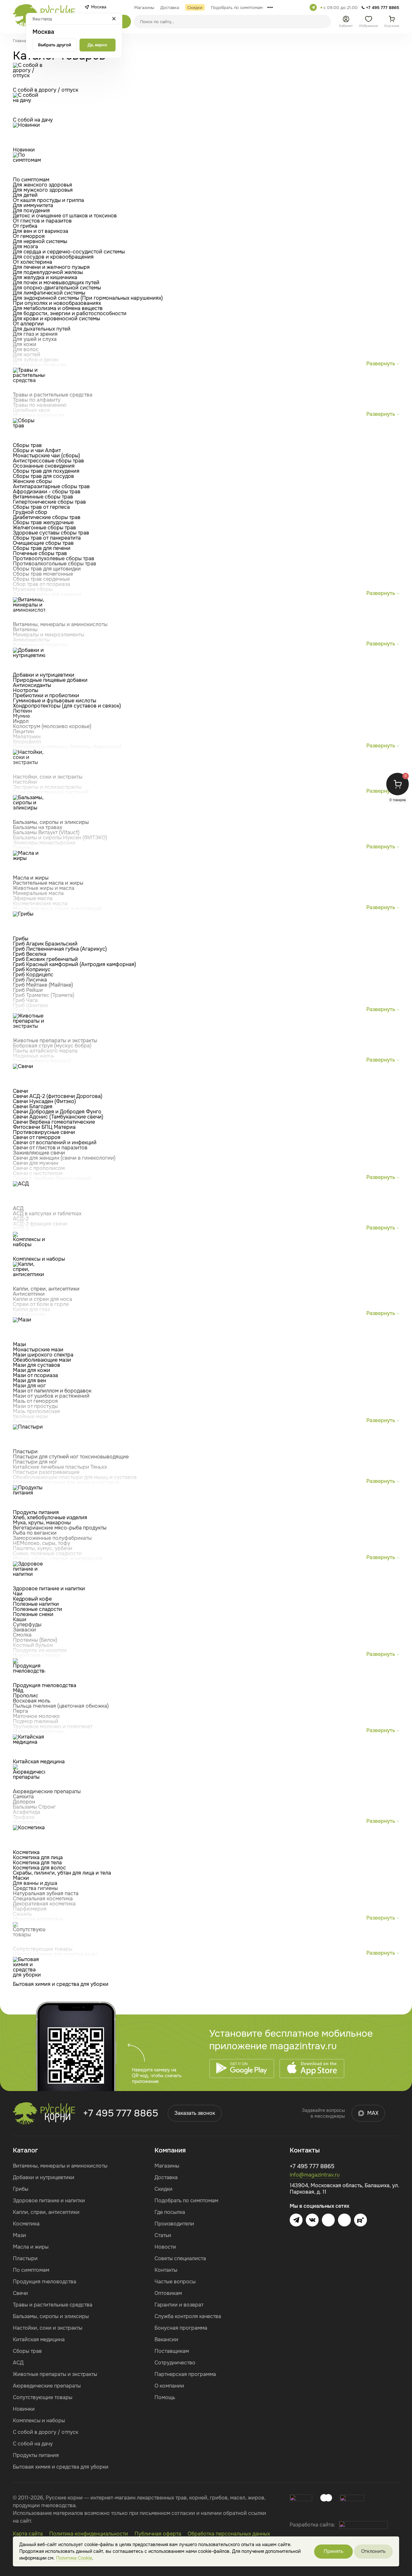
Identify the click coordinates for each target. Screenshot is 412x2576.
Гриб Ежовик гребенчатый (45, 959)
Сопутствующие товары (43, 2397)
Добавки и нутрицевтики (44, 2177)
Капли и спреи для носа (42, 1299)
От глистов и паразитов (42, 221)
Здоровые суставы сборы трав (51, 533)
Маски (21, 1878)
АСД (18, 2363)
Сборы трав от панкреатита (47, 538)
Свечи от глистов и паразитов (50, 1148)
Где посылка (170, 2212)
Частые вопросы (175, 2282)
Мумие (21, 716)
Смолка (22, 1635)
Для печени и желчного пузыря (51, 267)
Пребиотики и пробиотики (46, 695)
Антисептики (29, 1294)
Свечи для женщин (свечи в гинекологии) (64, 1158)
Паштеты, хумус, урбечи (43, 1548)
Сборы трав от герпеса (41, 507)
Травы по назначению (40, 405)
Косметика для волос (39, 1868)
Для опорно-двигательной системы (57, 288)
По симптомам (31, 2270)
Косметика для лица (38, 1857)
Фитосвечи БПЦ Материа (44, 1127)
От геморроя (29, 236)
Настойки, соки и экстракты (48, 2328)
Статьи (163, 2235)
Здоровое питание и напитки (49, 2201)
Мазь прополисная (36, 1411)
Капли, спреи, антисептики (46, 2212)
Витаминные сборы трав (43, 497)
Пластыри (25, 2258)
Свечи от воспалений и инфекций (55, 1142)
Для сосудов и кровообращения (53, 257)
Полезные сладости (37, 1609)
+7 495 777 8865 (121, 2113)
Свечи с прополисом (39, 1168)
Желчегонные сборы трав (44, 528)
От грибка (25, 226)
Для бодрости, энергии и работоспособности (70, 313)
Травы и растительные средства (53, 2305)
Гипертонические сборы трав (49, 502)
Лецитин (23, 731)
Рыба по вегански (35, 1533)
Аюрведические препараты (47, 2386)
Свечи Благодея (33, 1106)
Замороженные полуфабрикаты (52, 1538)
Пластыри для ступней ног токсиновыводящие (71, 1457)
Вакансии (166, 2339)
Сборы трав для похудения (46, 471)
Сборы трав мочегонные (43, 574)
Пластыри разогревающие (46, 1472)
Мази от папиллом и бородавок (52, 1391)
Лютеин (22, 711)
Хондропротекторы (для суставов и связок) (67, 706)
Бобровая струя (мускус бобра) (52, 1046)
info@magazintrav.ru (315, 2175)
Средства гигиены (35, 1888)
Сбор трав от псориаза (42, 584)
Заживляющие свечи (39, 1153)
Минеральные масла (38, 893)
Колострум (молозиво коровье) (52, 726)
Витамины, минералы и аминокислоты (60, 2166)
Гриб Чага (25, 1000)
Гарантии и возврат (179, 2305)
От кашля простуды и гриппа (48, 200)
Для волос (26, 349)
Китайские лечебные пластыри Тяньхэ (60, 1467)
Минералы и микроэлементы (49, 635)
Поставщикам (172, 2351)
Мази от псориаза (35, 1375)
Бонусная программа (181, 2328)
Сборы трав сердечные (41, 579)
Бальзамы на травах (37, 827)
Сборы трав (27, 2351)
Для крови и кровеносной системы (56, 319)
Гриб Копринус (32, 969)
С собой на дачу (33, 2444)
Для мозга (25, 247)
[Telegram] (313, 7)
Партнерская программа (185, 2374)
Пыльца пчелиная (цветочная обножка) (61, 1706)
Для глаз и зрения (35, 334)
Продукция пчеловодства (45, 2282)
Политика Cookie (74, 2558)
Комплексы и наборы (39, 2421)
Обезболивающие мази (42, 1360)
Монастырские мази (38, 1350)
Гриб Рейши (28, 990)
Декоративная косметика (44, 1904)
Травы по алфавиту (37, 400)
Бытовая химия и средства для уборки (61, 2467)
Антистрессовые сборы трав (48, 461)
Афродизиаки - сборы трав (47, 492)
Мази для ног (29, 1386)
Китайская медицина (39, 2339)
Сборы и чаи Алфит (37, 450)
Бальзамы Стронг (34, 1807)
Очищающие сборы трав (43, 543)
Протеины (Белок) (35, 1640)
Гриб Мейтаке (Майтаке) (43, 985)
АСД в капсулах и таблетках (47, 1214)
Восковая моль (32, 1701)
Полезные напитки (36, 1604)
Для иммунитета (33, 205)
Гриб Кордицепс (33, 975)
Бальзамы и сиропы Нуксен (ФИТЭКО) (60, 838)
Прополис (26, 1696)
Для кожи (25, 344)
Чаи (18, 1594)
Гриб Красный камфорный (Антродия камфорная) (75, 964)
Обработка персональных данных (229, 2534)
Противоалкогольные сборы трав (55, 564)
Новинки (24, 2409)
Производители (174, 2224)
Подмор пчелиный (36, 1721)
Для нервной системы (40, 241)
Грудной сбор (30, 512)
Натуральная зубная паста (46, 1893)
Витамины (25, 630)
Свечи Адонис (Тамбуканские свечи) (58, 1117)
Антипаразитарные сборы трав (51, 486)
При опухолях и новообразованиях (57, 303)
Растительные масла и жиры (48, 883)
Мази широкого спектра (43, 1355)
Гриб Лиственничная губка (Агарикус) (60, 949)
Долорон (24, 1802)
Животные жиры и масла (44, 888)
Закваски (24, 1630)
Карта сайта (28, 2534)
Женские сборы (32, 481)
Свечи (20, 2293)
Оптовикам (168, 2293)
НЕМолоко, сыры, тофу (42, 1543)
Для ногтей (27, 355)
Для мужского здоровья (43, 190)
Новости (165, 2247)
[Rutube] (360, 2220)
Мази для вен (29, 1380)
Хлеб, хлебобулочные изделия (50, 1517)
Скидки (164, 2189)
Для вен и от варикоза (41, 231)
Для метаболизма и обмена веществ (58, 308)
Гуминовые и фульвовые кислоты (55, 701)
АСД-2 (21, 1219)
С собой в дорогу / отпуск (46, 2432)
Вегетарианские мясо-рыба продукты (60, 1528)
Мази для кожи (32, 1370)
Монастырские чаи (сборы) (47, 456)
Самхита (23, 1797)
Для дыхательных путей (42, 329)
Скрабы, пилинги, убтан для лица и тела (62, 1873)
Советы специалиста (180, 2258)
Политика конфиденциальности (89, 2534)
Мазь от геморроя (35, 1401)
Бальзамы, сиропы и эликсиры (51, 2316)
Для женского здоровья (42, 185)
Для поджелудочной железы (48, 272)
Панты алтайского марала (45, 1051)
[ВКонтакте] (312, 2220)
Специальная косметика (43, 1899)
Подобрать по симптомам (186, 2201)
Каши (20, 1619)
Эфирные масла (33, 898)
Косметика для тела (37, 1863)
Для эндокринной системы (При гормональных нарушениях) (88, 298)
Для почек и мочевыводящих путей (56, 283)
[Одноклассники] (344, 2220)
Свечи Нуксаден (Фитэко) (44, 1101)
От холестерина (33, 262)
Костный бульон (33, 1645)
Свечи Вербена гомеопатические (54, 1122)
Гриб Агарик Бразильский (45, 944)
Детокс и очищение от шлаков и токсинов (65, 216)
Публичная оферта (158, 2534)
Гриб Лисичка (30, 980)
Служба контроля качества (188, 2316)
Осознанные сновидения (44, 466)
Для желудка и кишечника (45, 277)
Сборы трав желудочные (43, 522)
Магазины (167, 2166)
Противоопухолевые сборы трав (54, 558)
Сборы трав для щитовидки (47, 569)
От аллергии (28, 324)
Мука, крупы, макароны (42, 1523)
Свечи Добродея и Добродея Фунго (57, 1112)
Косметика (26, 2224)
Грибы (21, 2189)
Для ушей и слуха (35, 339)
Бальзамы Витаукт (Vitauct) (46, 832)
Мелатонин (27, 737)
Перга (20, 1711)
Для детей (25, 195)
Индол (21, 721)
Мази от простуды (35, 1406)
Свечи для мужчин (36, 1163)
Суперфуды (27, 1625)
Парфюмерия (30, 1909)
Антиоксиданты (32, 685)
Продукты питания (36, 2455)
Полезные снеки (33, 1614)
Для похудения (31, 210)
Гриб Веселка (30, 954)
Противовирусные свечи (44, 1132)
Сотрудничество (175, 2363)
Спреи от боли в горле (41, 1304)
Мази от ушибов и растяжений (51, 1396)
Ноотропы (26, 690)
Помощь (165, 2397)
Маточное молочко (36, 1716)
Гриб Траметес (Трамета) (44, 995)
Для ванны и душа (35, 1883)
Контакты (166, 2270)
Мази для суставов (37, 1365)
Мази (19, 2235)
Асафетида (27, 1812)
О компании (169, 2386)
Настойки (25, 782)
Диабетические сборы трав (47, 517)
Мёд (18, 1690)
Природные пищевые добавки (50, 680)
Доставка (166, 2177)
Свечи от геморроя (37, 1137)
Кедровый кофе (32, 1599)
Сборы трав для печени (42, 548)
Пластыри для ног (35, 1462)
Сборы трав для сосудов (43, 476)
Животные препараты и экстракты (55, 2374)
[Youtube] (328, 2220)
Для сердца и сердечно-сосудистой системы (69, 252)
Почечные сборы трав (40, 553)
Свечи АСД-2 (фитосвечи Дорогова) (58, 1096)
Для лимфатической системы (49, 293)
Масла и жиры (31, 2247)
